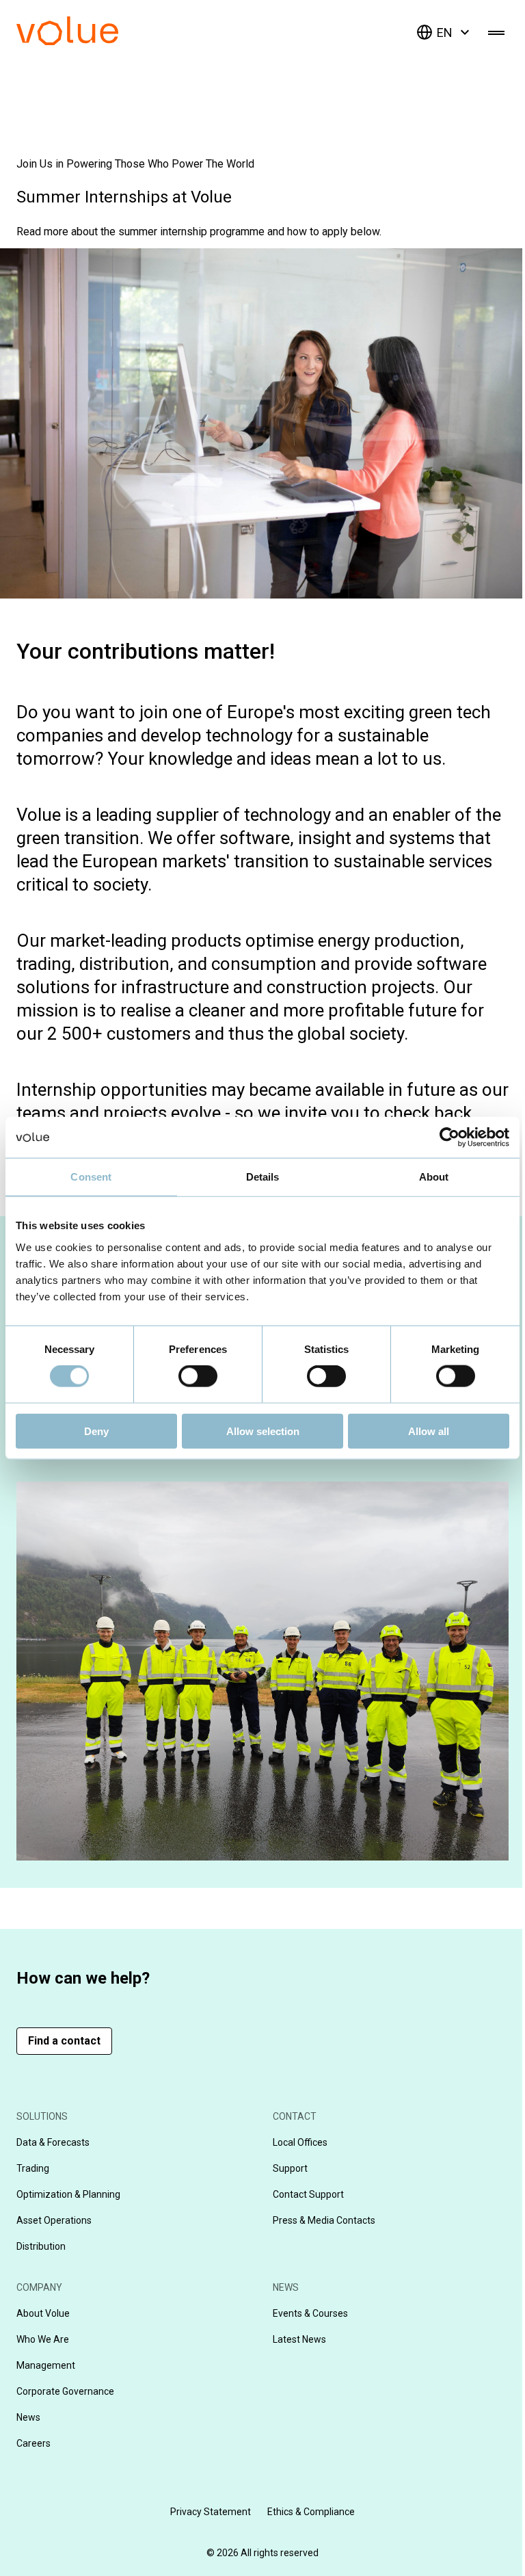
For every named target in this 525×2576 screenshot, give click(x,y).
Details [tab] (263, 1177)
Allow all (429, 1431)
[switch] (198, 1376)
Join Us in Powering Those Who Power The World (135, 164)
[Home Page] (88, 41)
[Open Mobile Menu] (496, 32)
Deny (96, 1431)
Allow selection (263, 1431)
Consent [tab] (91, 1177)
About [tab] (434, 1177)
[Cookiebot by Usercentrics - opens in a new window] (449, 1138)
